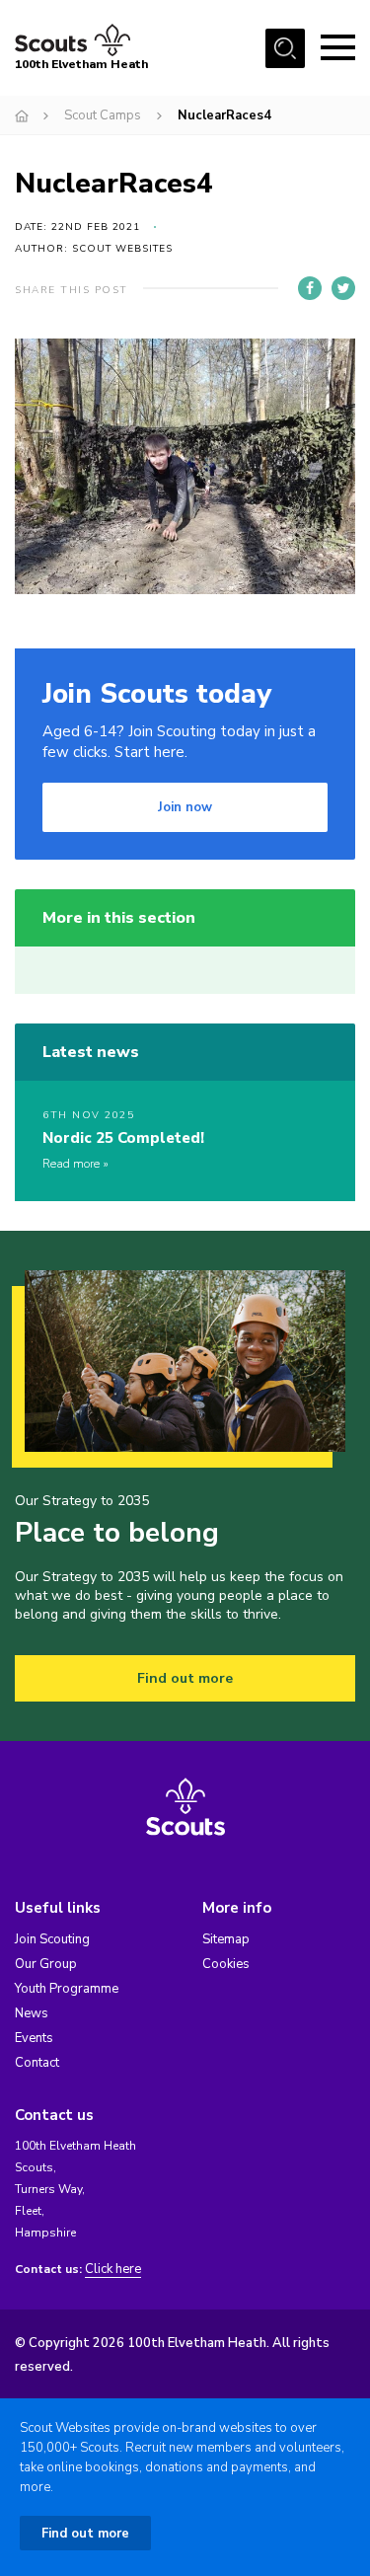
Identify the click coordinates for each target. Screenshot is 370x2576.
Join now (185, 807)
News (32, 2013)
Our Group (46, 1964)
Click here (113, 2270)
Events (34, 2038)
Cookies (226, 1964)
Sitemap (226, 1939)
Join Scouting (52, 1939)
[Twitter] (343, 288)
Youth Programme (67, 1989)
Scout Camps (103, 115)
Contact (37, 2063)
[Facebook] (310, 288)
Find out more (185, 1678)
